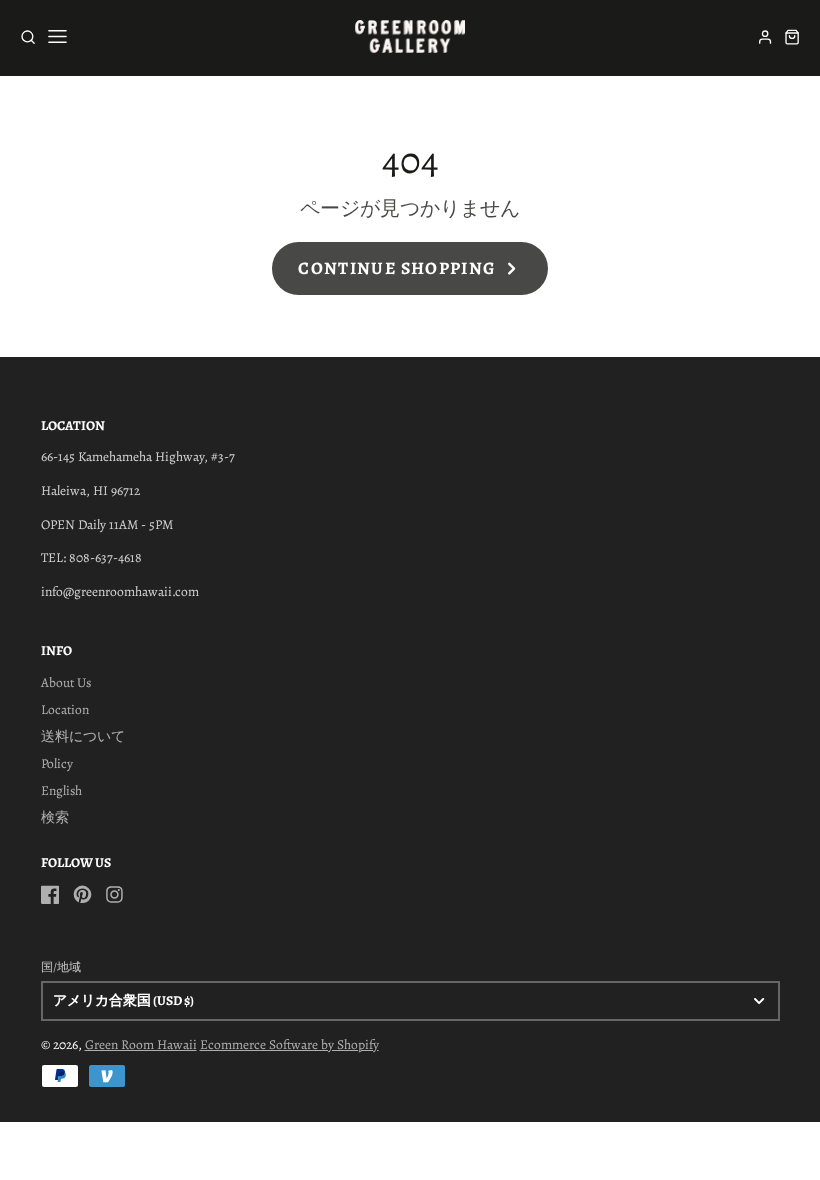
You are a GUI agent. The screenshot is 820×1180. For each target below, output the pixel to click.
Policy (57, 763)
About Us (66, 682)
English (61, 790)
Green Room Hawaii (141, 1044)
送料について (83, 736)
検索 (55, 817)
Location (65, 709)
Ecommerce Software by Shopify (289, 1044)
